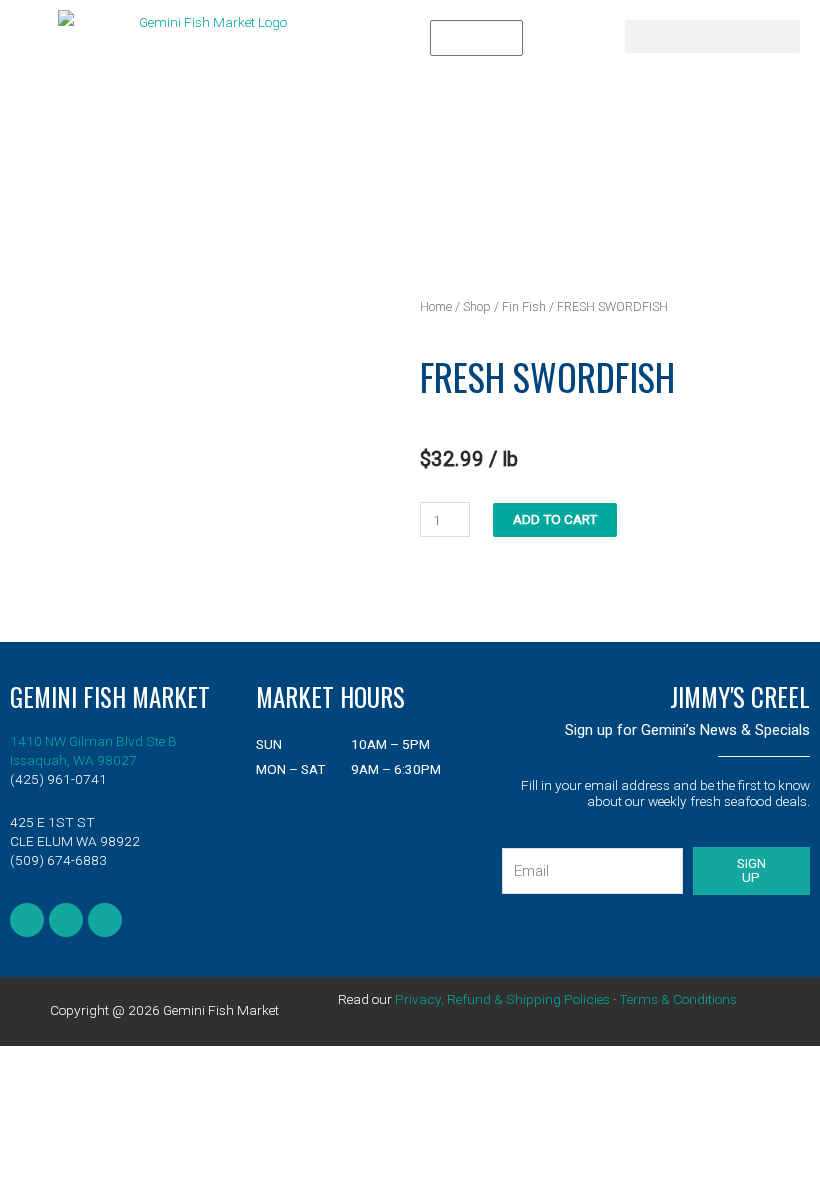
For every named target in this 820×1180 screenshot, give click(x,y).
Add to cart (555, 519)
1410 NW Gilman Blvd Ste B (93, 741)
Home (436, 306)
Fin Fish (524, 306)
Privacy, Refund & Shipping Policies (502, 999)
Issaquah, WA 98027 (73, 760)
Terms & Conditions (678, 999)
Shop (477, 306)
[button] (712, 36)
